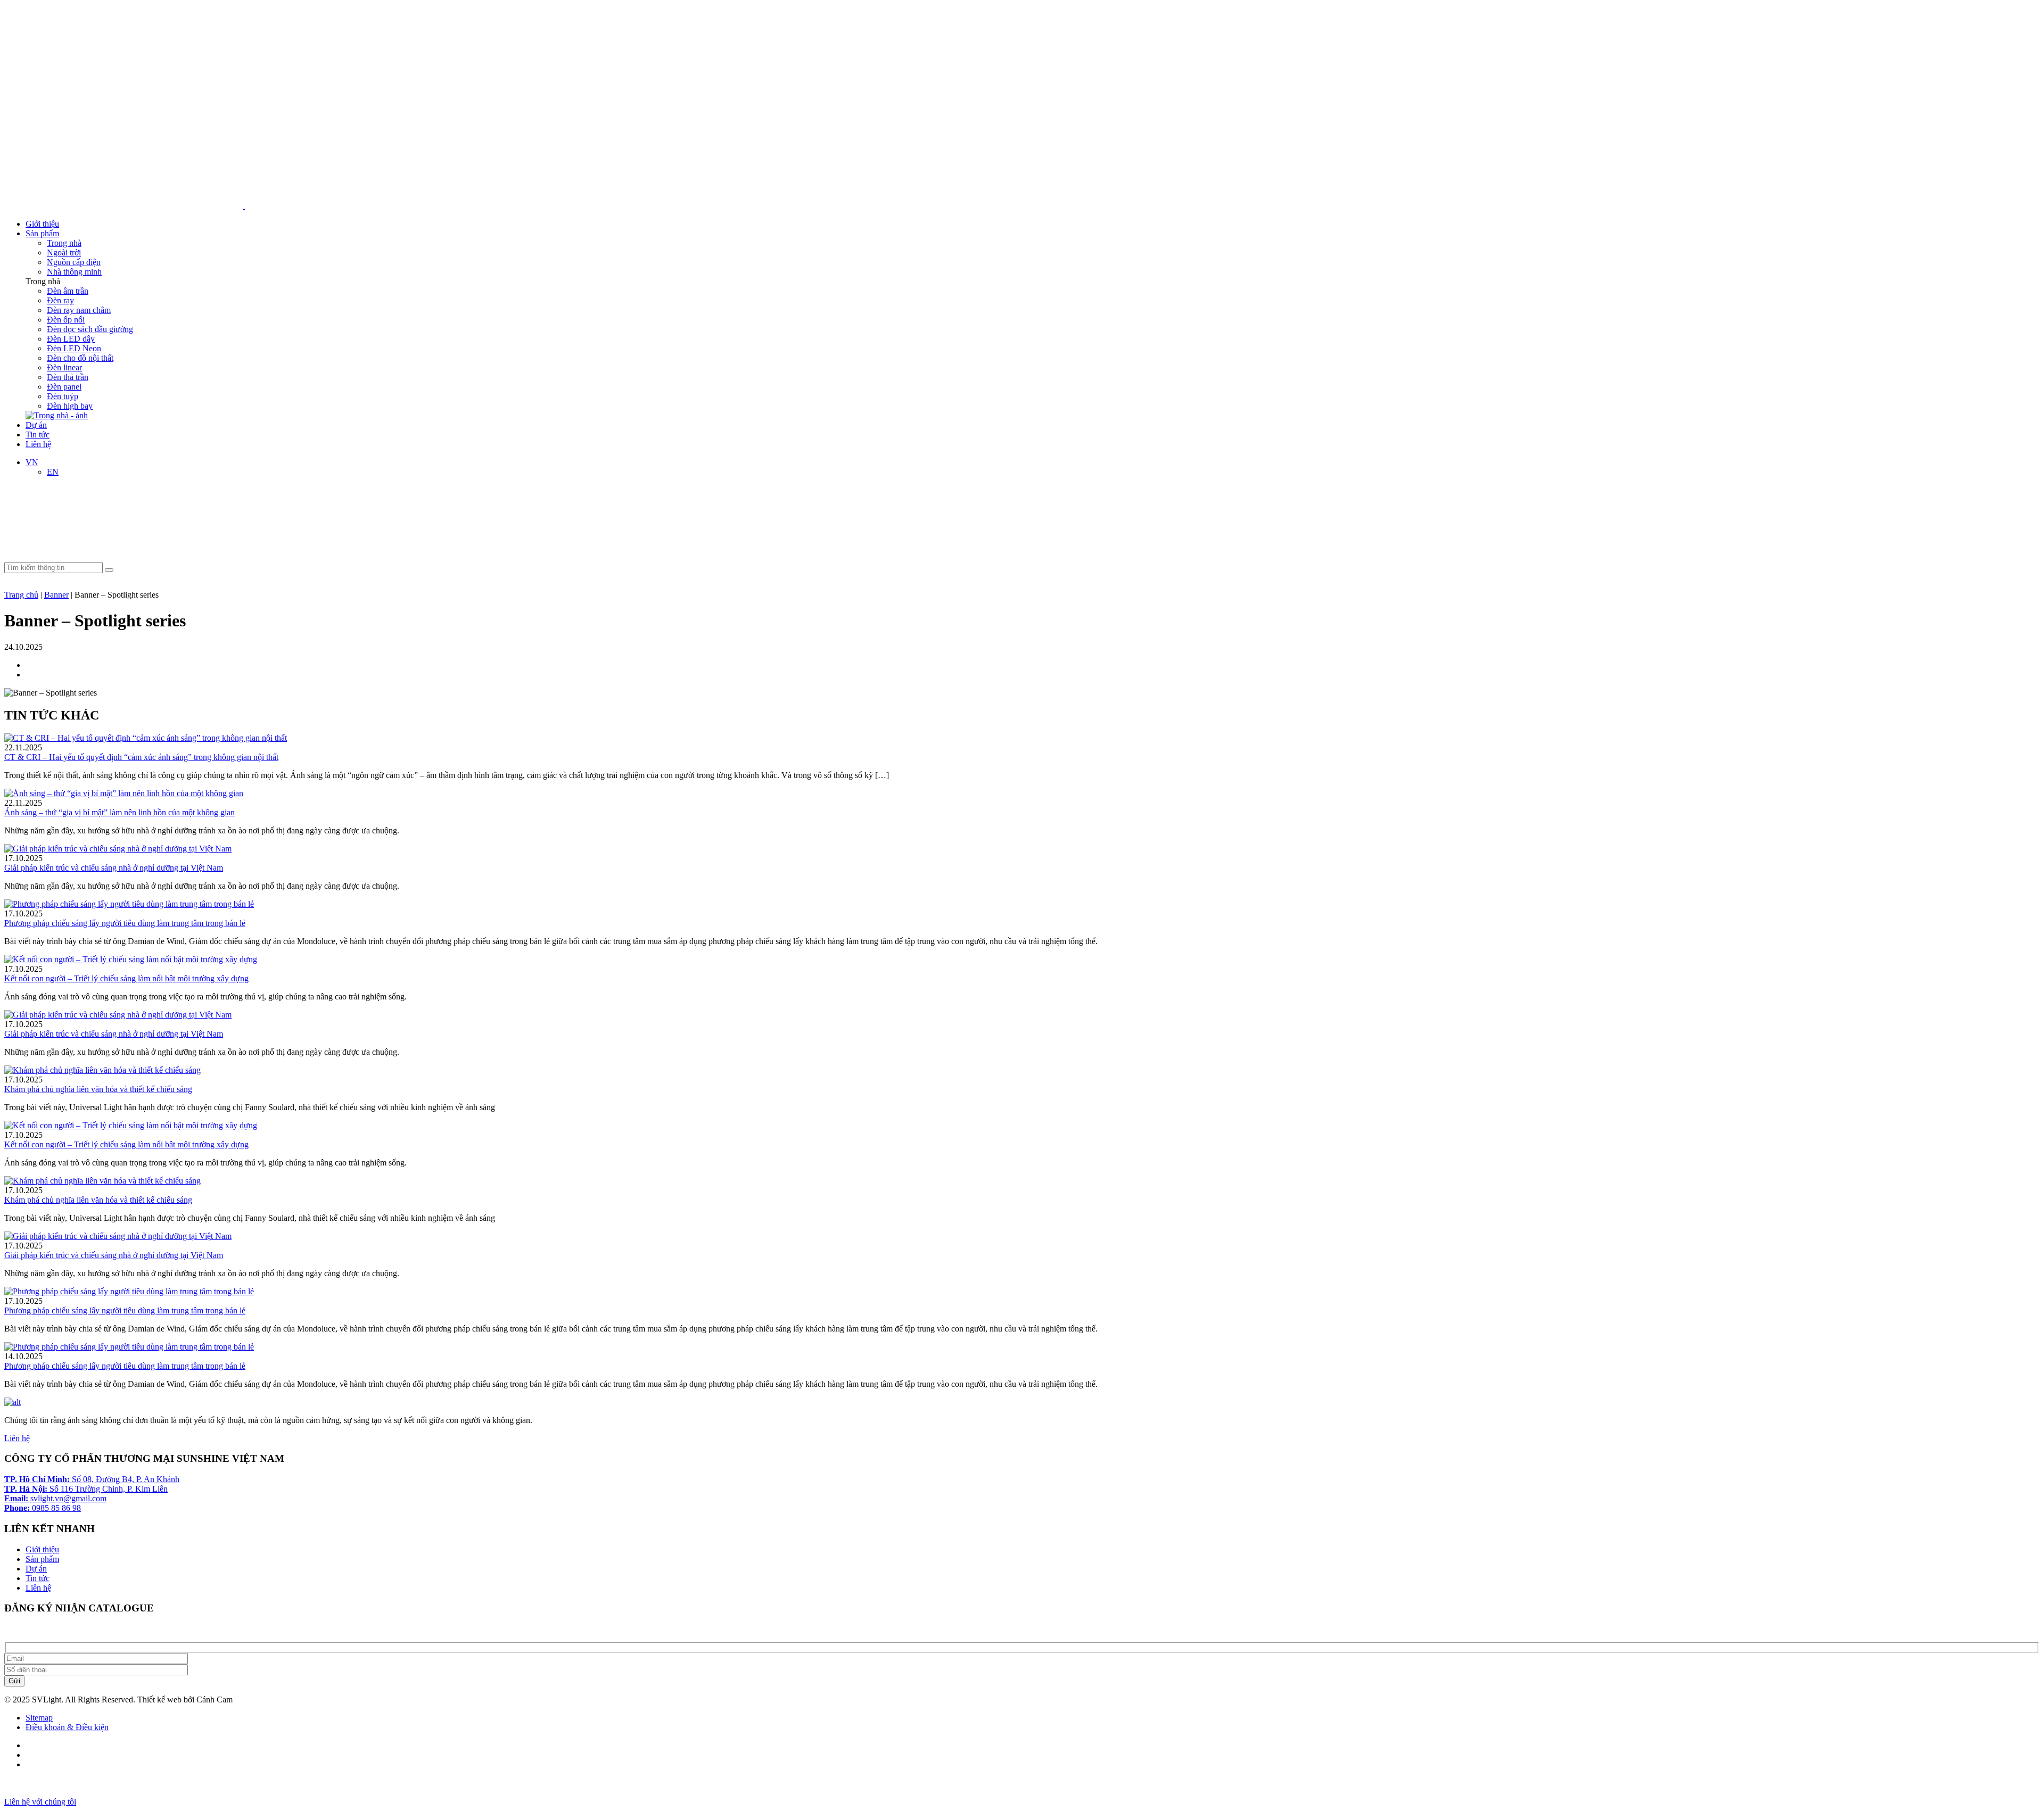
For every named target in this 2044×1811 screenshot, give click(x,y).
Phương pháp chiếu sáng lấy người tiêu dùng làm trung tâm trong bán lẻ (125, 923)
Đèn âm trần (68, 291)
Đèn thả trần (68, 377)
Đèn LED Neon (74, 348)
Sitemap (39, 1718)
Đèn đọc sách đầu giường (90, 329)
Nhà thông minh (74, 272)
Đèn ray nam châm (79, 310)
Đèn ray (60, 300)
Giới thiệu (42, 224)
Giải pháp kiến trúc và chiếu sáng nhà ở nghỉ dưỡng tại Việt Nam (114, 868)
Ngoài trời (64, 253)
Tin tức (38, 435)
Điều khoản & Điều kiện (67, 1727)
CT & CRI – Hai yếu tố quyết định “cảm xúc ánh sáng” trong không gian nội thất (141, 757)
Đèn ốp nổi (66, 320)
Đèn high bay (70, 406)
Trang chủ (21, 595)
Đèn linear (64, 367)
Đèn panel (64, 387)
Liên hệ (38, 444)
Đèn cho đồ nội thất (80, 358)
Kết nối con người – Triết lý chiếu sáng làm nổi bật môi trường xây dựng (126, 978)
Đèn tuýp (63, 396)
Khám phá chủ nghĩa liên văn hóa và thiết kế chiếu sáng (98, 1089)
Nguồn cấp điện (74, 262)
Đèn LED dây (71, 339)
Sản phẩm (42, 233)
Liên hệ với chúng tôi (40, 1802)
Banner (56, 595)
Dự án (36, 425)
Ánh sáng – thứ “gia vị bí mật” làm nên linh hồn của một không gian (119, 812)
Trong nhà (64, 243)
